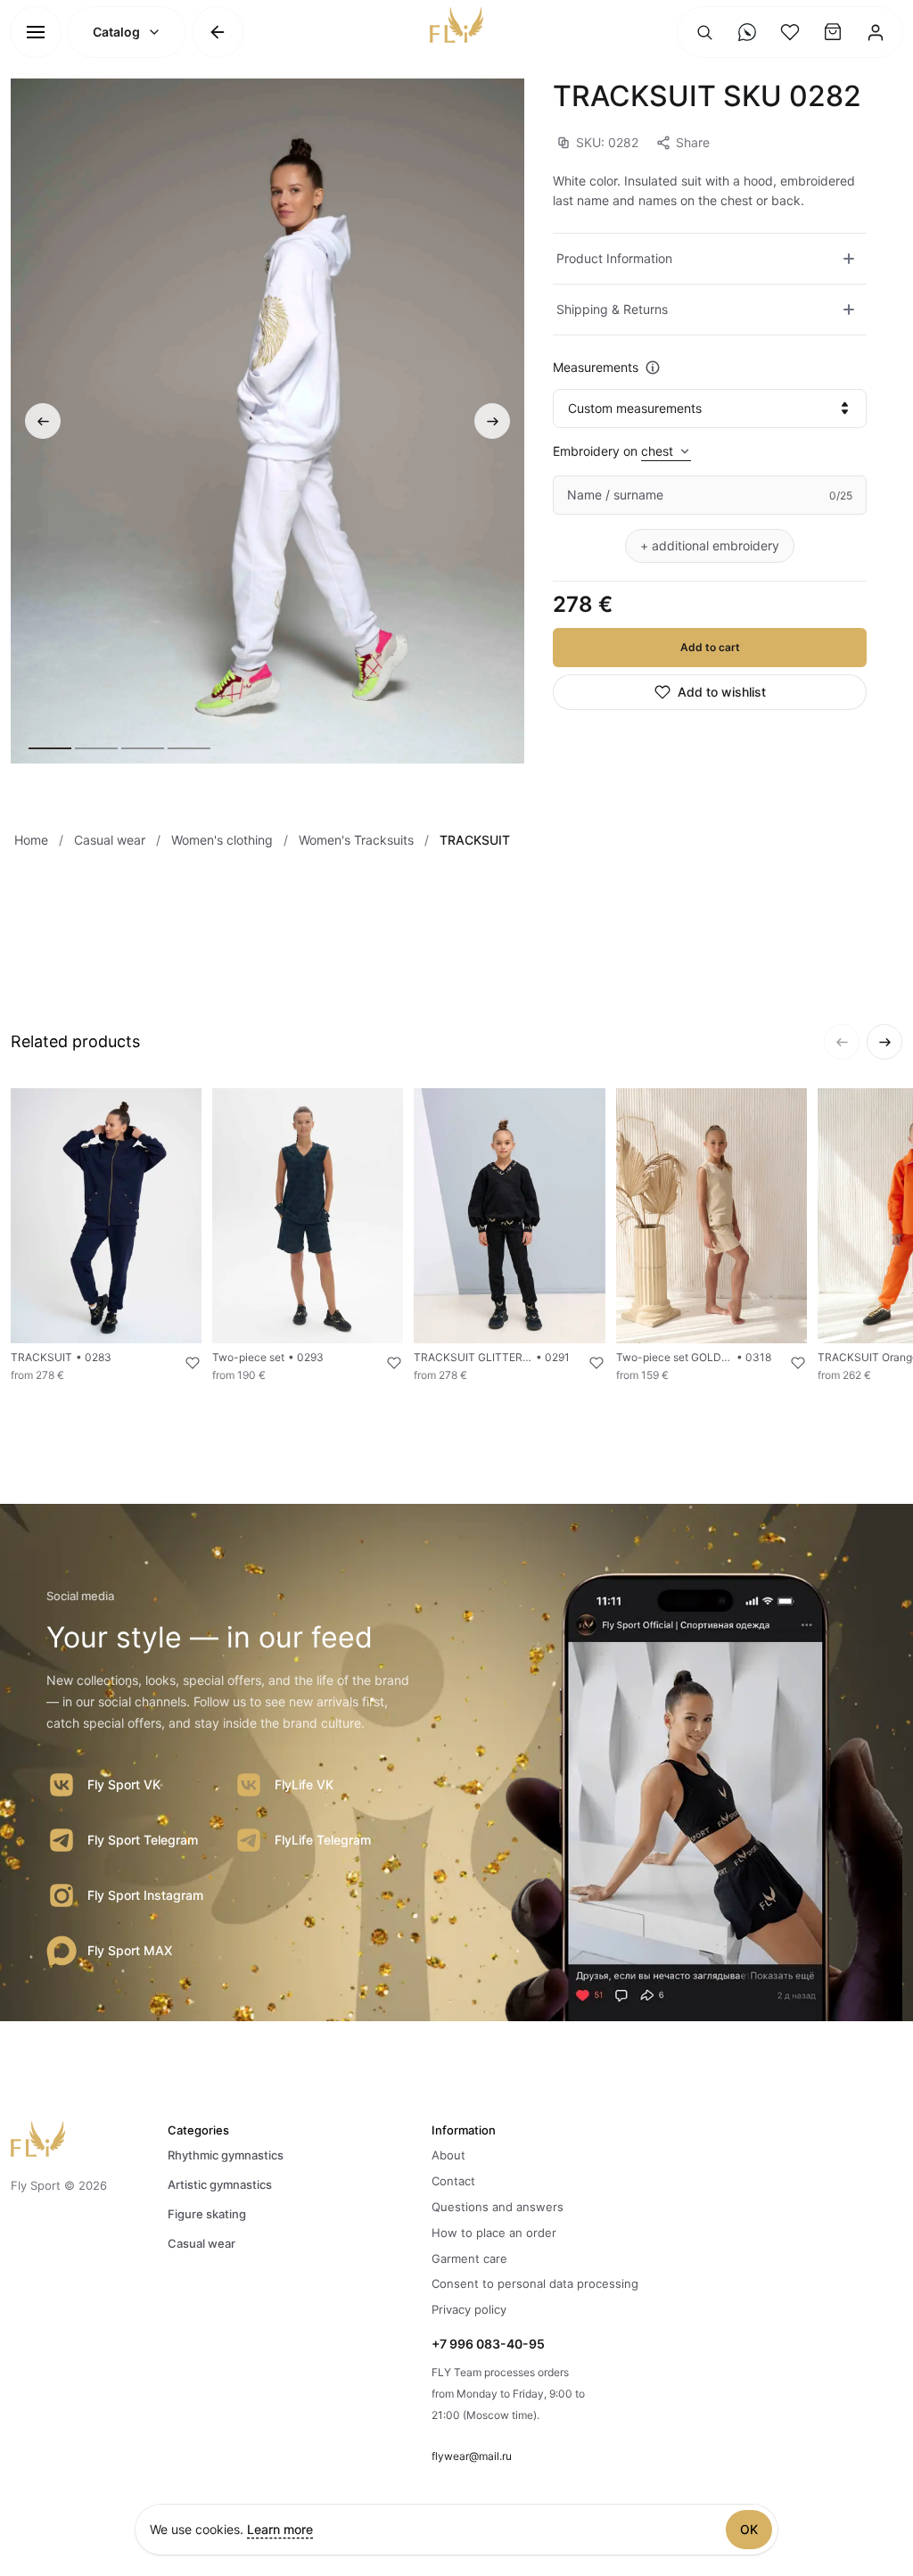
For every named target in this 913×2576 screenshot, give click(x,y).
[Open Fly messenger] (747, 32)
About (448, 2155)
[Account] (876, 32)
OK (749, 2529)
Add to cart (710, 647)
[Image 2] (96, 748)
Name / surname (615, 495)
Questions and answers (498, 2207)
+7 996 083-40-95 (488, 2344)
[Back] (218, 32)
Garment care (469, 2258)
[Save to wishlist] (182, 1363)
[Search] (704, 32)
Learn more (280, 2529)
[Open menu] (36, 32)
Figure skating (207, 2214)
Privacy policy (469, 2309)
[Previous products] (842, 1042)
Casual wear (202, 2243)
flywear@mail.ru (472, 2456)
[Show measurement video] (653, 367)
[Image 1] (50, 748)
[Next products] (884, 1042)
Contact (453, 2181)
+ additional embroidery (710, 545)
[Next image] (492, 421)
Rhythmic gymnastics (226, 2155)
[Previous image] (43, 421)
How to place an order (494, 2233)
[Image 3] (143, 748)
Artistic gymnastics (220, 2184)
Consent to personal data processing (535, 2283)
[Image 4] (189, 748)
